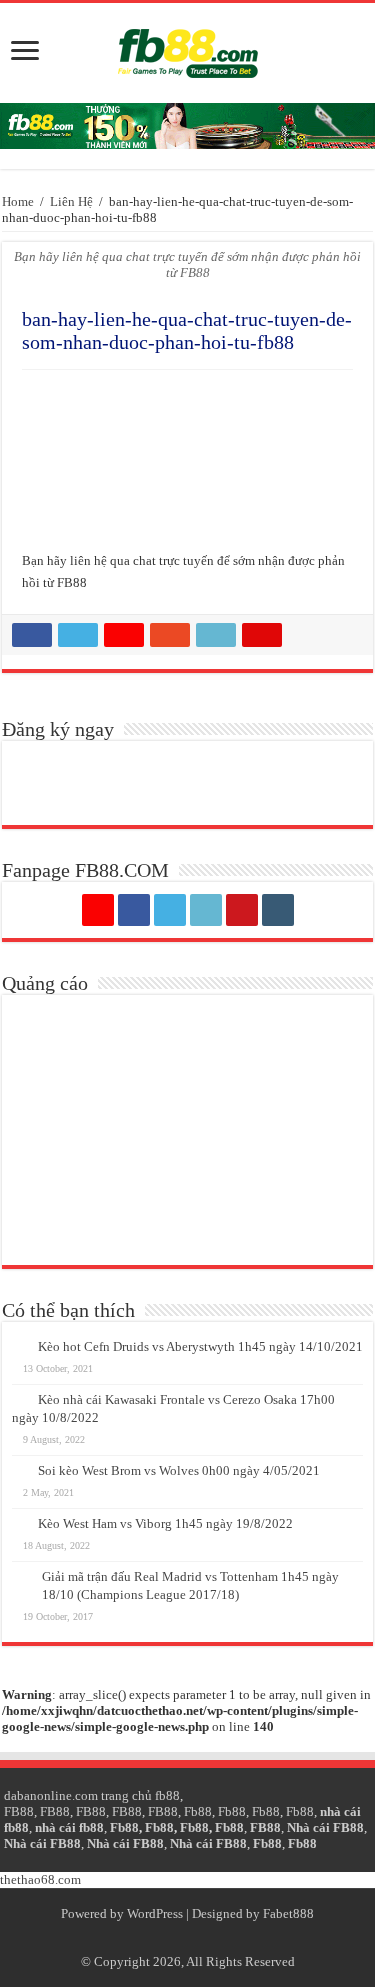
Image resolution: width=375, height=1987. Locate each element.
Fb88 (198, 1811)
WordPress (155, 1913)
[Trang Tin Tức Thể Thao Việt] (187, 53)
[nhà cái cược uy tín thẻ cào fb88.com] (187, 126)
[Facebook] (134, 910)
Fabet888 (288, 1913)
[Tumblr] (278, 910)
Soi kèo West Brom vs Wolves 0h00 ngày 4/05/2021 (179, 1470)
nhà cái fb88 (69, 1827)
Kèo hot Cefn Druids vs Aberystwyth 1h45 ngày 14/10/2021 (200, 1346)
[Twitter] (170, 910)
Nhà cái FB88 (325, 1827)
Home (18, 201)
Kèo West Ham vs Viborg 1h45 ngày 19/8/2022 (165, 1523)
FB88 (19, 1811)
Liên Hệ (71, 201)
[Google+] (98, 910)
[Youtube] (242, 910)
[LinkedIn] (206, 910)
